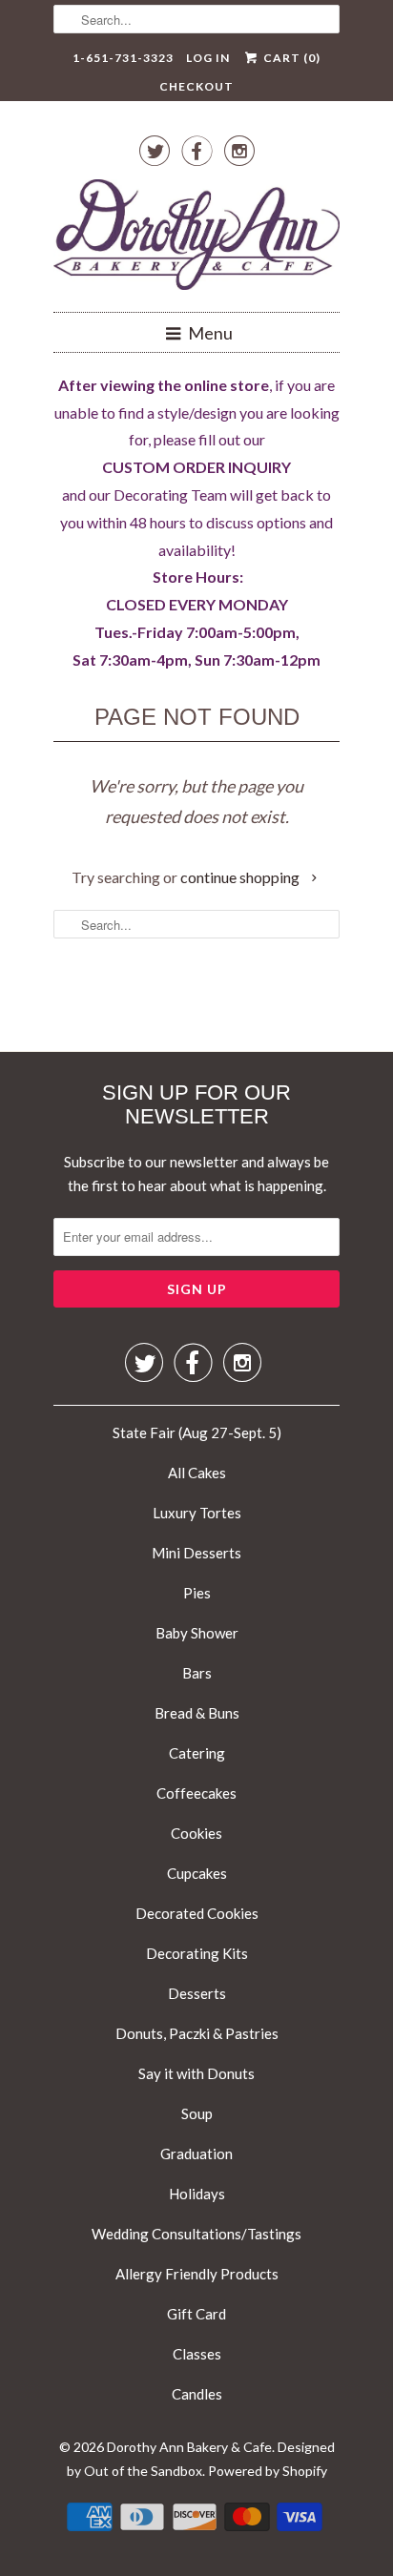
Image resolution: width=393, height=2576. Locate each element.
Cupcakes (197, 1873)
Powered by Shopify (268, 2471)
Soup (197, 2113)
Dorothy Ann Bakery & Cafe (189, 2447)
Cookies (196, 1833)
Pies (197, 1593)
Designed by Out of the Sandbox (201, 2459)
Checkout (196, 86)
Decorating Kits (197, 1953)
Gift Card (196, 2314)
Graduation (196, 2154)
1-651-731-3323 (123, 58)
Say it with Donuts (196, 2073)
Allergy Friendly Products (197, 2274)
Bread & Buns (197, 1713)
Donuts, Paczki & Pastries (197, 2033)
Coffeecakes (196, 1793)
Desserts (197, 1993)
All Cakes (197, 1473)
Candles (197, 2394)
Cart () (290, 58)
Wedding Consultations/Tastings (196, 2234)
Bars (197, 1673)
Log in (208, 58)
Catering (197, 1753)
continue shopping (241, 877)
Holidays (197, 2194)
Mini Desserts (196, 1553)
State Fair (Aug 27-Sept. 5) (197, 1432)
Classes (197, 2354)
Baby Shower (197, 1633)
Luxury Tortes (197, 1513)
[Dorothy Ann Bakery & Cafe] (196, 238)
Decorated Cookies (197, 1913)
